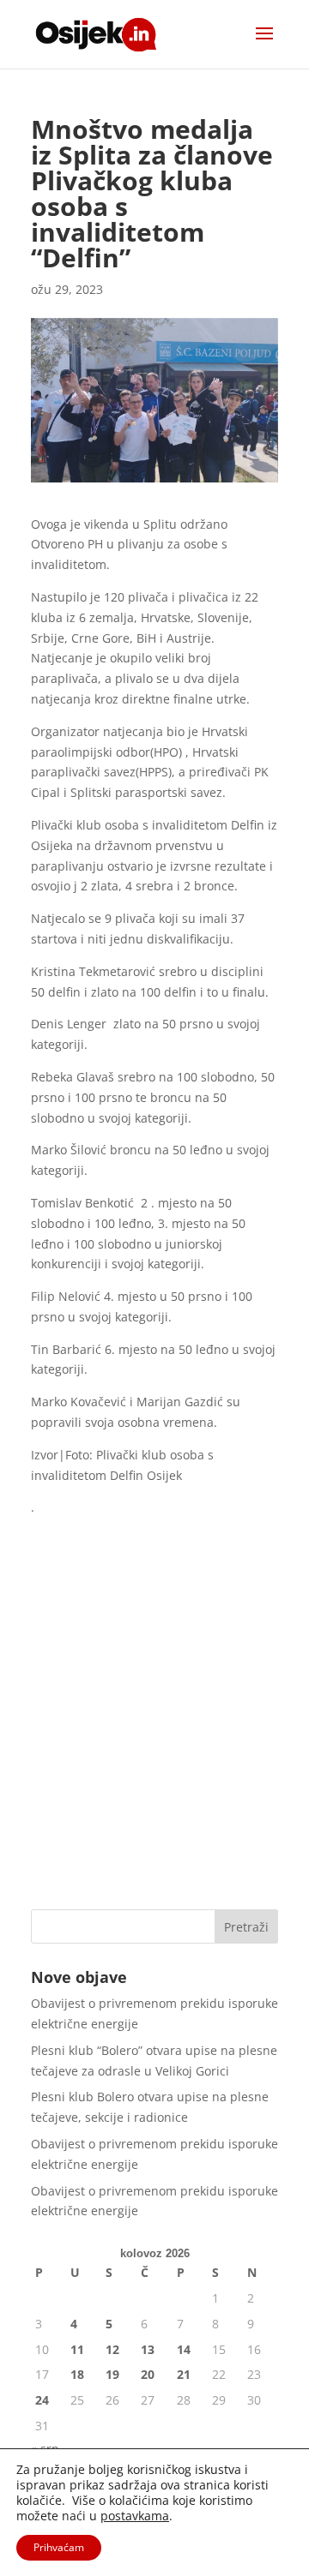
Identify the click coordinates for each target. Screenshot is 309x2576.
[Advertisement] (154, 1729)
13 (148, 2349)
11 (77, 2349)
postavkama (135, 2516)
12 (112, 2349)
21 (184, 2374)
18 (77, 2374)
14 (184, 2349)
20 (148, 2374)
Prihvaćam (59, 2547)
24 (42, 2400)
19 (112, 2374)
